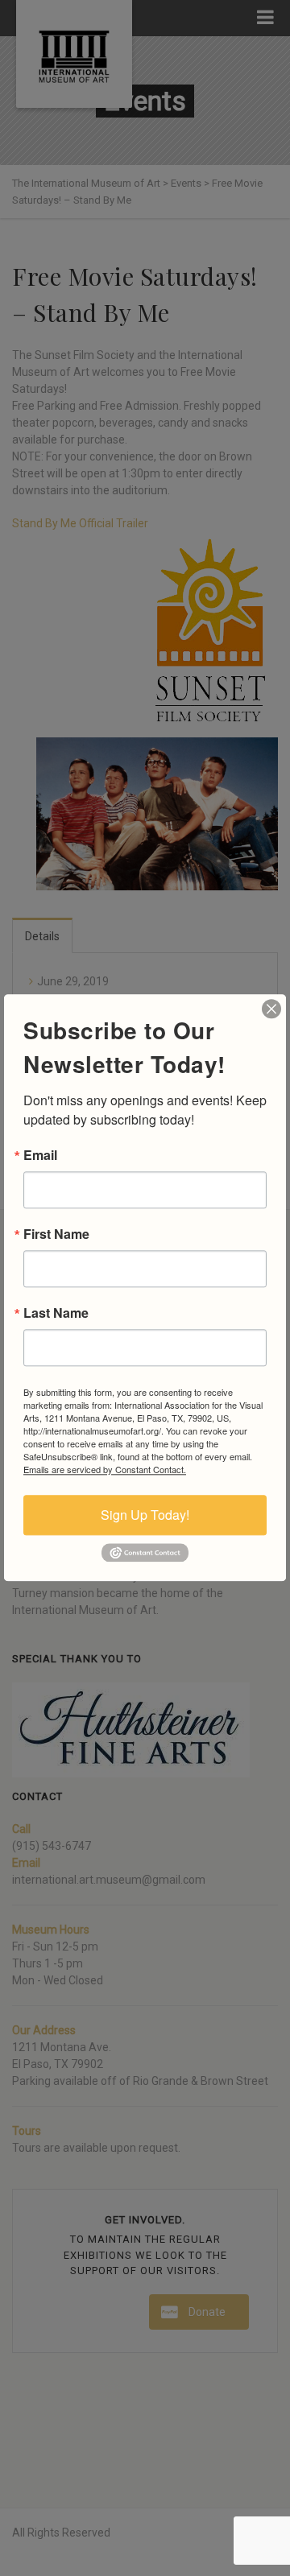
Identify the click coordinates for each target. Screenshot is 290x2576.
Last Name (56, 1313)
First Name (56, 1234)
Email (40, 1155)
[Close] (271, 1009)
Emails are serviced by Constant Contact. (105, 1469)
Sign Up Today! (145, 1515)
